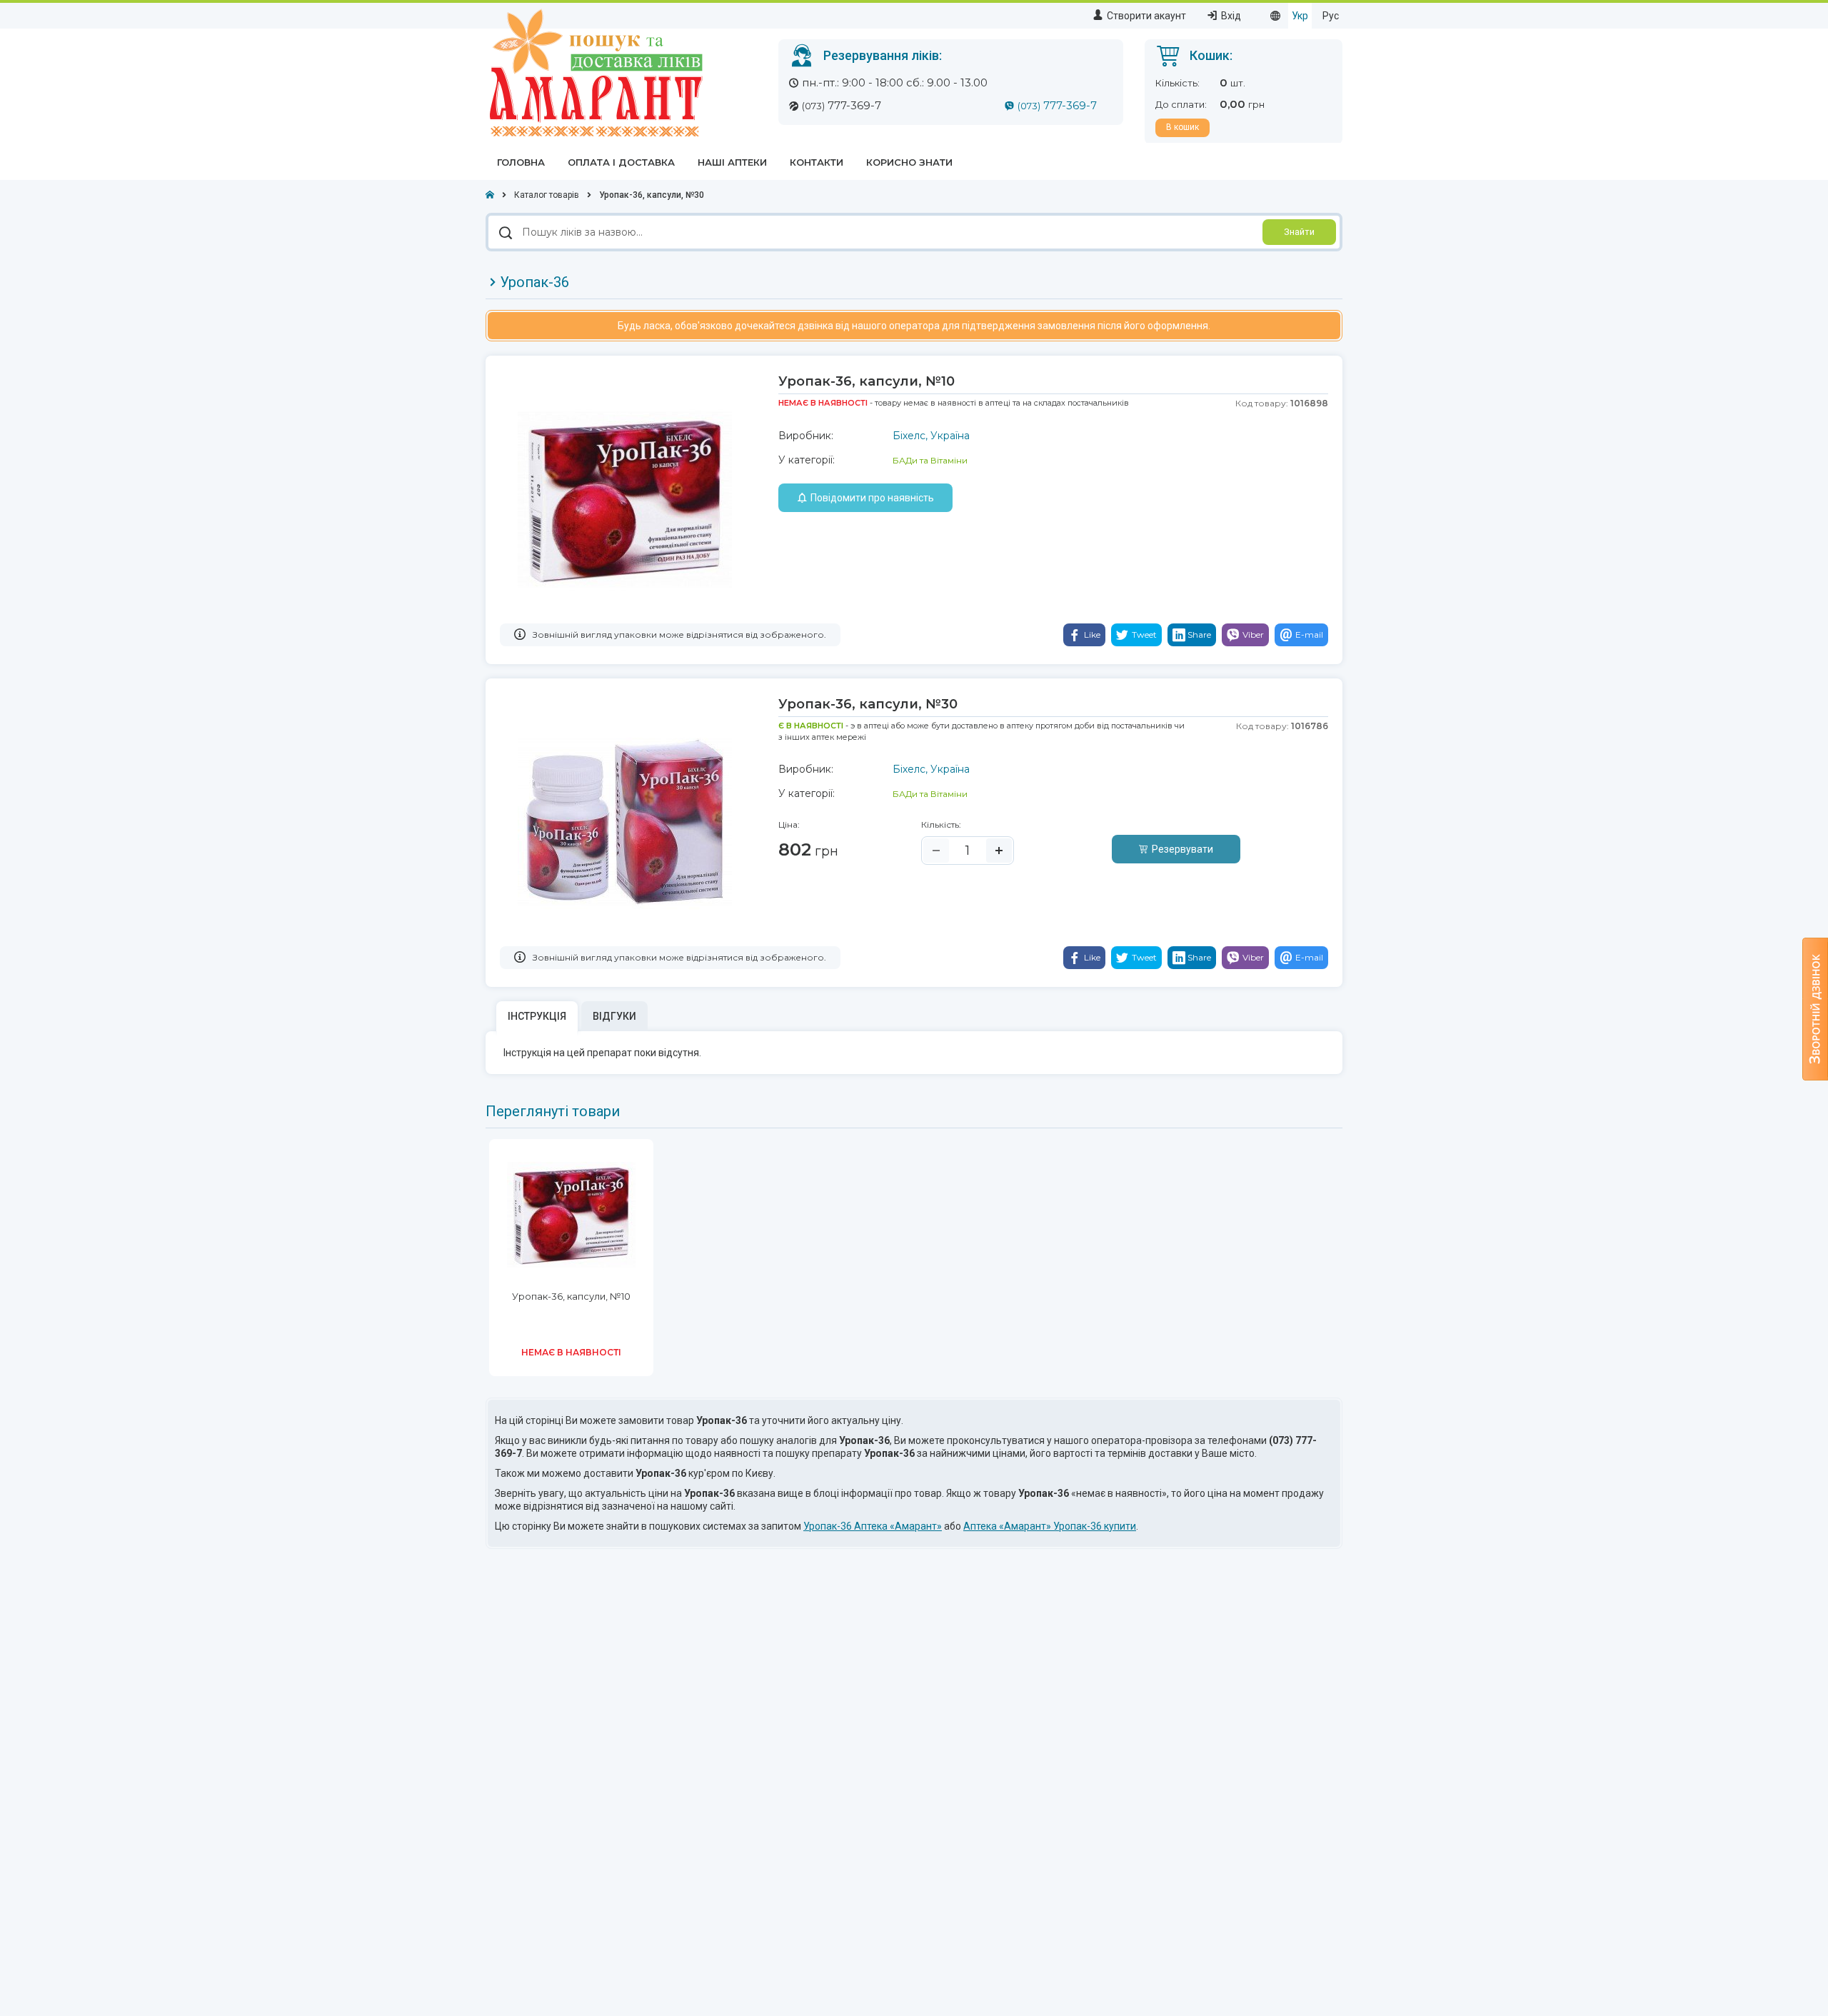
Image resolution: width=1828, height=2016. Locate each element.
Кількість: (941, 824)
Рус (1331, 16)
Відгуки (614, 1016)
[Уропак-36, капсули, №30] (625, 821)
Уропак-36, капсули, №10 (571, 1296)
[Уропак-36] (571, 1214)
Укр (1300, 16)
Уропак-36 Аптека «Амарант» (873, 1526)
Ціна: (789, 824)
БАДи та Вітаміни (930, 460)
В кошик (1182, 127)
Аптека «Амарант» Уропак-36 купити (1050, 1526)
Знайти (1299, 232)
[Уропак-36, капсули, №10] (625, 498)
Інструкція (537, 1016)
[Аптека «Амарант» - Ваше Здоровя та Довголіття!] (594, 72)
